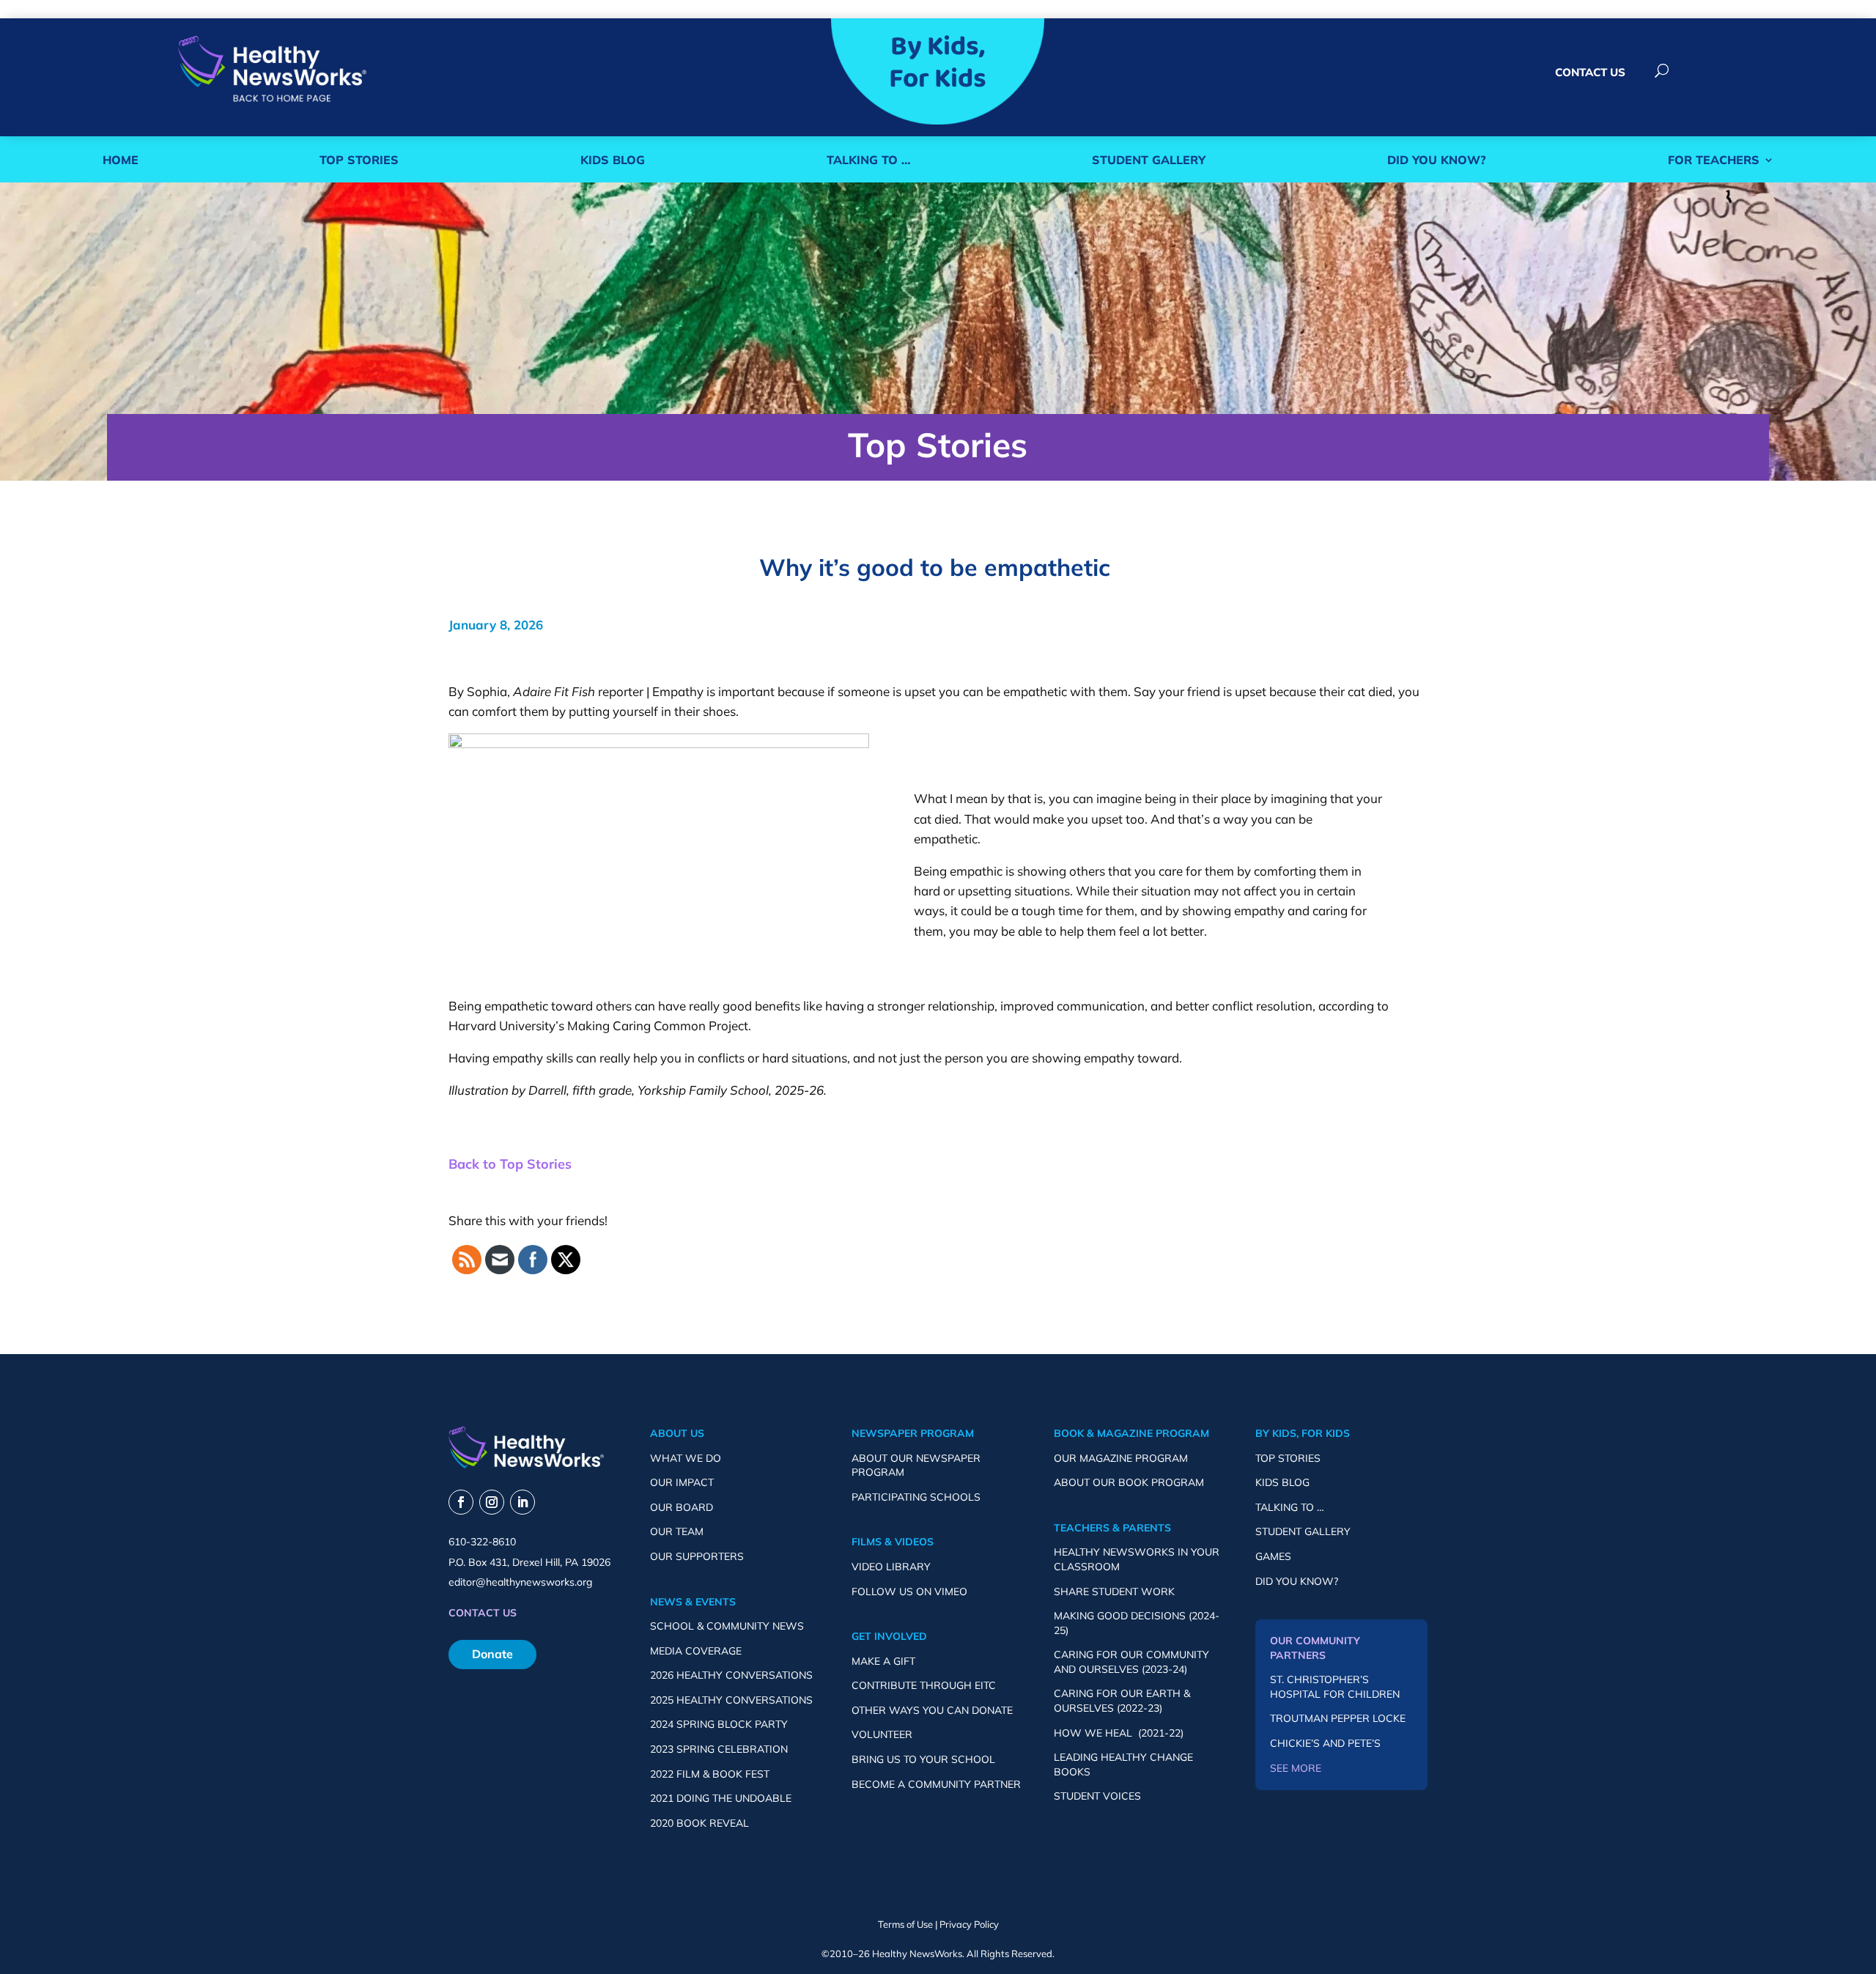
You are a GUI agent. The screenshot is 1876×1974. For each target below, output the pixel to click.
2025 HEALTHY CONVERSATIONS (731, 1700)
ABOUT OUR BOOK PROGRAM (1129, 1482)
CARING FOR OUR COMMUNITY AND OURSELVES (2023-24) (1131, 1662)
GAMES (1273, 1556)
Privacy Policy (969, 1924)
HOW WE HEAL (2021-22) (1119, 1733)
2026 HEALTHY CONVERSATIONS (731, 1675)
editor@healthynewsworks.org (520, 1582)
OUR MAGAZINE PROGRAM (1121, 1458)
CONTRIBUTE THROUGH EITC (924, 1685)
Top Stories (359, 160)
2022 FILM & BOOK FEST (710, 1774)
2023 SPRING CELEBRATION (719, 1749)
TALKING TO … (1290, 1507)
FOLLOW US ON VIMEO (909, 1592)
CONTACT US (1590, 72)
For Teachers (1714, 160)
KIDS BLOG (1282, 1482)
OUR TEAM (677, 1531)
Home (121, 160)
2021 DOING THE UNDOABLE (721, 1798)
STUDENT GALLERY (1303, 1531)
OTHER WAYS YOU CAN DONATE (932, 1710)
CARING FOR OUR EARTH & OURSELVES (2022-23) (1122, 1701)
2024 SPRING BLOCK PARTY (719, 1724)
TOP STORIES (1288, 1458)
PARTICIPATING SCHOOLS (916, 1497)
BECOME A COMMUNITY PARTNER (936, 1784)
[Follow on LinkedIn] (522, 1502)
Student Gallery (1149, 160)
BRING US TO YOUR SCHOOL (923, 1759)
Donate (492, 1654)
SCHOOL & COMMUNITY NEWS (727, 1626)
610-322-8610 (482, 1542)
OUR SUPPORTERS (697, 1556)
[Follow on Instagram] (492, 1502)
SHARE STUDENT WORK (1114, 1592)
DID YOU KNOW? (1297, 1581)
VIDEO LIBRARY (891, 1567)
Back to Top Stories (510, 1164)
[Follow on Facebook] (461, 1502)
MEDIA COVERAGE (696, 1651)
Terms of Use (905, 1924)
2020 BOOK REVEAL (699, 1823)
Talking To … (868, 160)
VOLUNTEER (882, 1734)
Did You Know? (1437, 160)
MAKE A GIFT (883, 1661)
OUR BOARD (682, 1507)
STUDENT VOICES (1097, 1796)
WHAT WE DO (686, 1458)
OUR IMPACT (682, 1482)
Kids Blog (613, 160)
